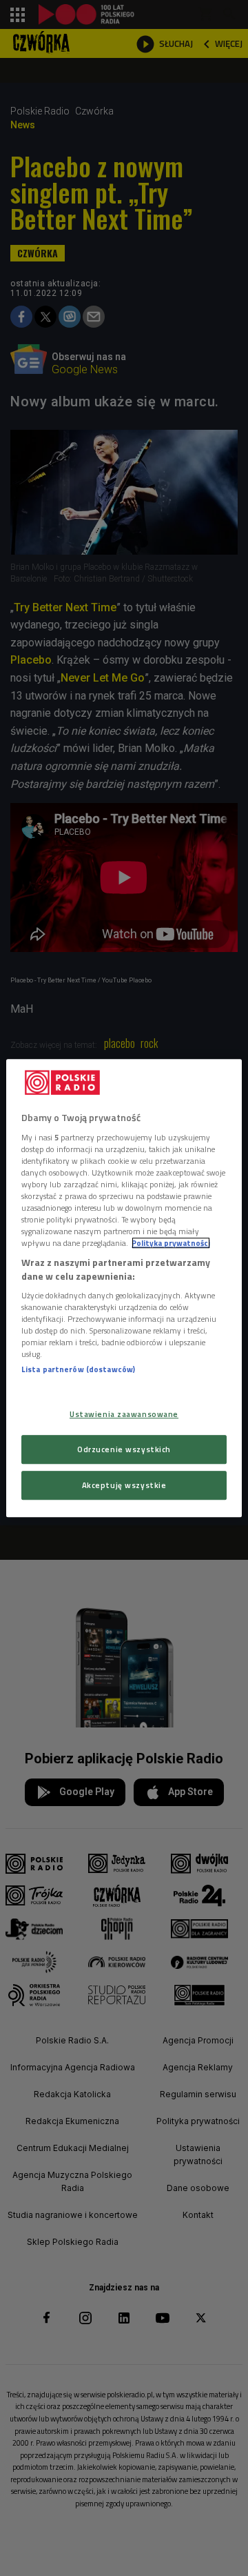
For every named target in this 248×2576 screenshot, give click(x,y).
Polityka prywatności (171, 1243)
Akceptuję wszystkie (124, 1485)
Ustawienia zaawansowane (124, 1414)
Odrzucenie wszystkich (124, 1449)
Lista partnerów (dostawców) (78, 1370)
